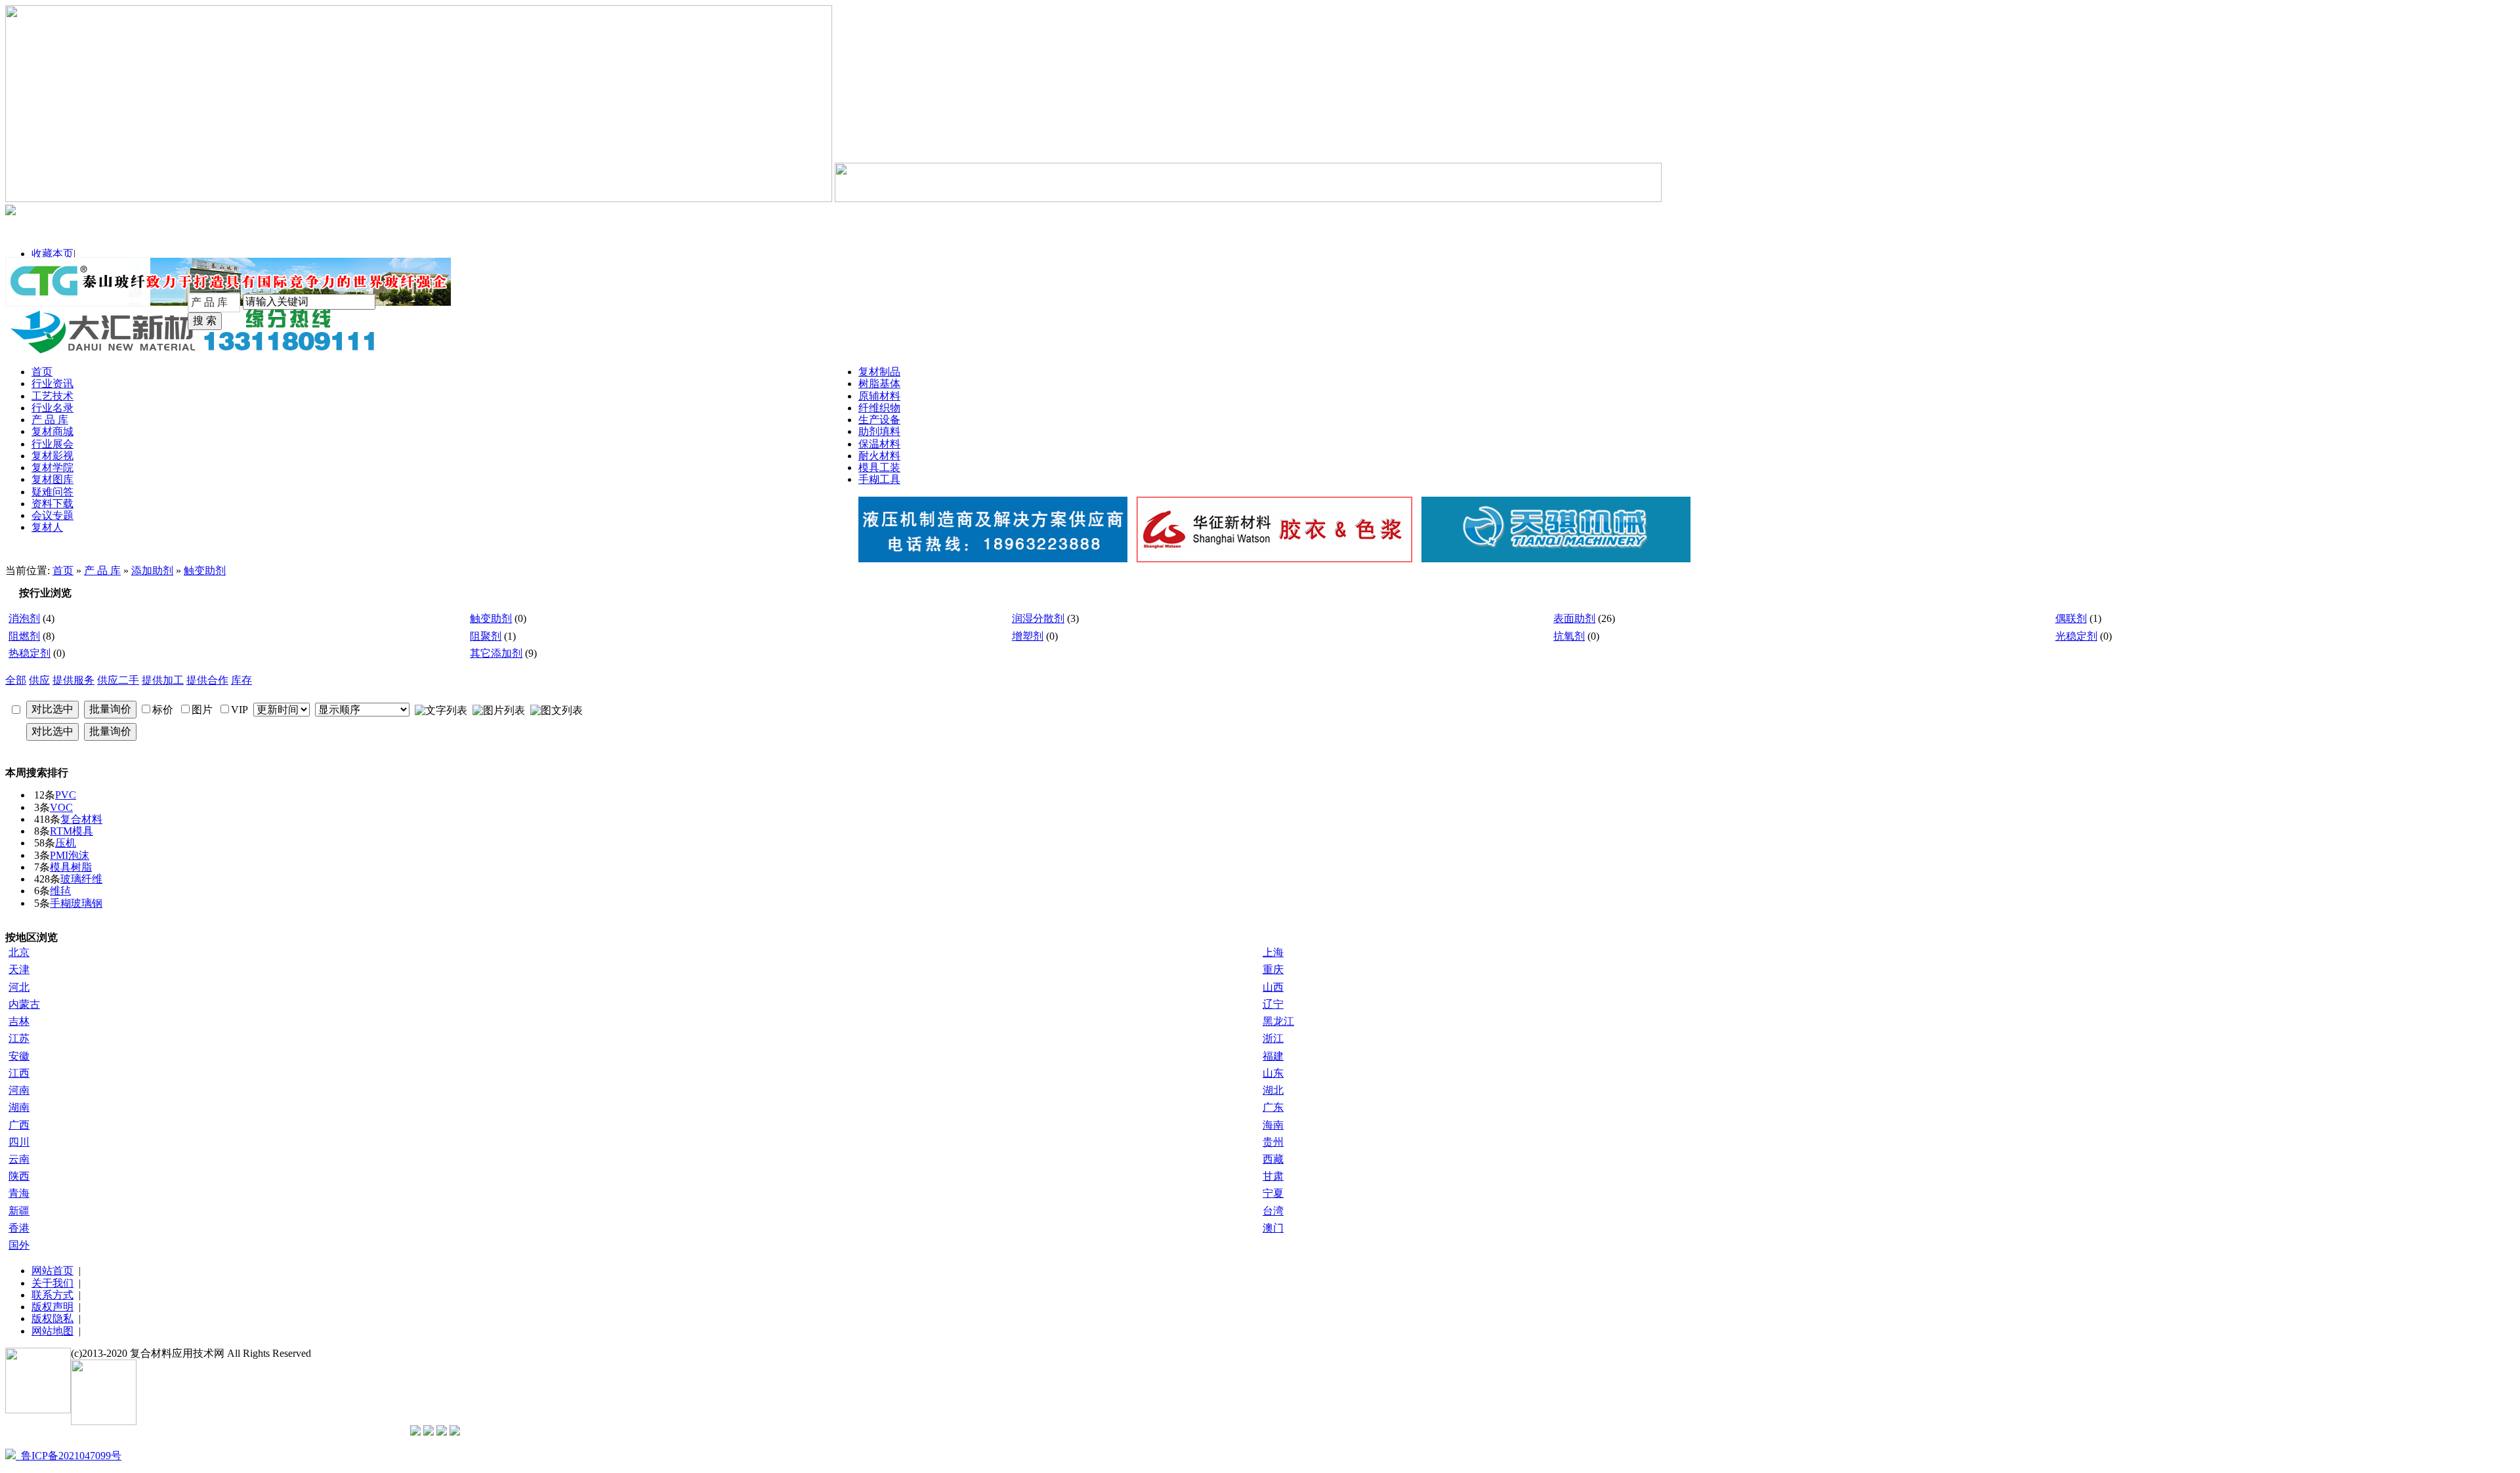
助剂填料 (879, 431)
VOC (61, 807)
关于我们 (52, 1283)
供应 (39, 680)
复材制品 (879, 372)
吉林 (19, 1021)
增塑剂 (1028, 636)
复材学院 (52, 467)
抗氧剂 (1569, 636)
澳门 (1273, 1228)
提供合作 (207, 680)
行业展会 (52, 444)
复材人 (47, 527)
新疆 (19, 1211)
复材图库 (52, 479)
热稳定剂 (30, 653)
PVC (66, 795)
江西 (19, 1073)
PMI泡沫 (70, 855)
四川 (19, 1142)
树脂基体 (879, 384)
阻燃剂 (24, 636)
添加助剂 (152, 571)
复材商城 (52, 431)
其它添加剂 (496, 653)
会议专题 (52, 515)
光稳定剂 (2076, 636)
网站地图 (52, 1331)
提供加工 (163, 680)
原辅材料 (879, 396)
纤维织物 (879, 408)
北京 (19, 952)
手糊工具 (879, 479)
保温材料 (879, 444)
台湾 (1273, 1211)
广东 (1273, 1107)
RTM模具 (72, 831)
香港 (19, 1228)
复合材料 (81, 819)
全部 (16, 680)
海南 (1273, 1125)
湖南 (19, 1107)
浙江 (1273, 1038)
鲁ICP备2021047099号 (69, 1456)
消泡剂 (24, 618)
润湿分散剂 (1038, 618)
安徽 (19, 1056)
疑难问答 (52, 492)
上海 (1273, 952)
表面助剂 (1574, 618)
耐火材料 (879, 456)
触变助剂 (205, 571)
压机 (66, 843)
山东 (1273, 1073)
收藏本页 (52, 254)
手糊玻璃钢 (76, 903)
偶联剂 (2071, 618)
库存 (241, 680)
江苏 (19, 1038)
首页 (42, 372)
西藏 (1273, 1159)
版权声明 (52, 1307)
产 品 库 (50, 420)
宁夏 (1273, 1193)
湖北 (1273, 1090)
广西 (19, 1125)
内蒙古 (24, 1004)
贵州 (1273, 1142)
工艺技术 (52, 396)
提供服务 (73, 680)
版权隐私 (52, 1318)
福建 (1273, 1056)
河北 (19, 987)
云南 (19, 1159)
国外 (19, 1245)
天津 (19, 969)
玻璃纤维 (81, 879)
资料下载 (52, 504)
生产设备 (879, 420)
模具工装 (879, 467)
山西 (1273, 987)
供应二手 (118, 680)
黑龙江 (1278, 1021)
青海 (19, 1193)
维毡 (60, 891)
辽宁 (1273, 1004)
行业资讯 (52, 384)
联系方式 (52, 1295)
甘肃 (1273, 1176)
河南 (19, 1090)
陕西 (19, 1176)
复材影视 (52, 456)
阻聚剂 (486, 636)
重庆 (1273, 969)
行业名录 (52, 408)
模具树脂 (71, 867)
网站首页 (52, 1271)
